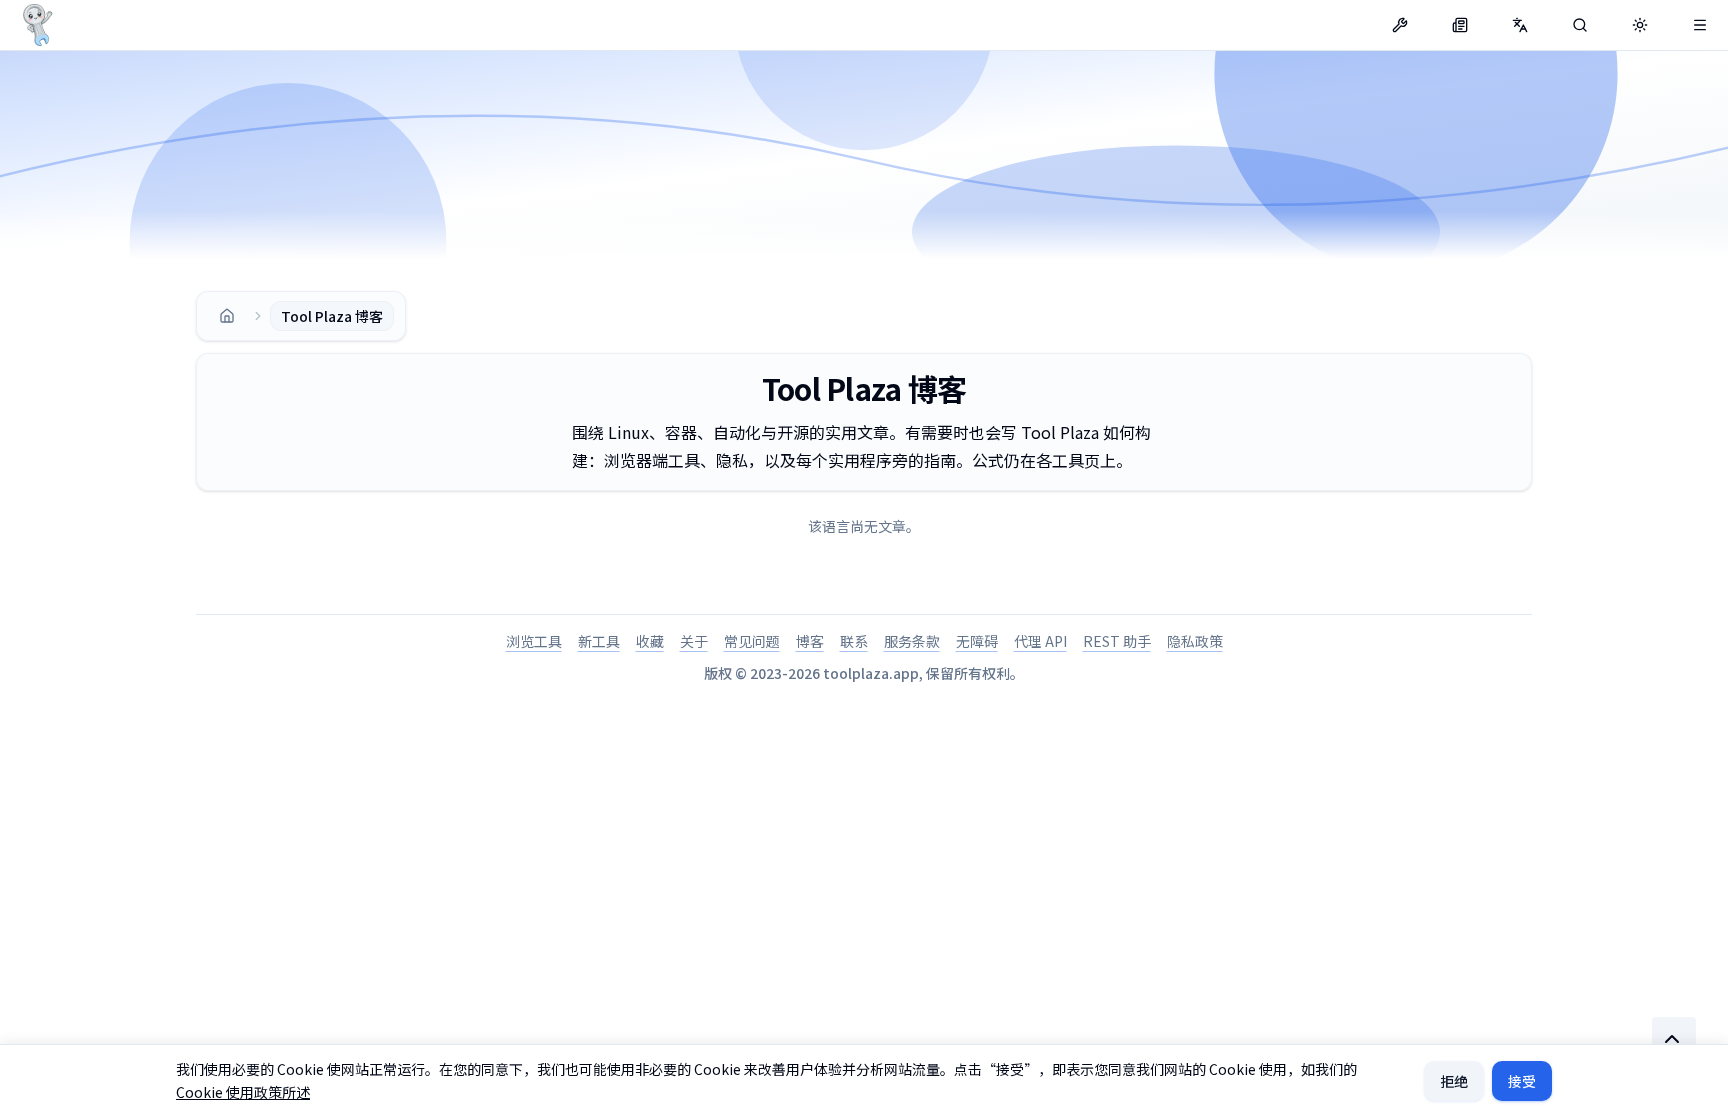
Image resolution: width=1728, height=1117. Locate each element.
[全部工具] (1400, 25)
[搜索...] (1580, 25)
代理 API (1040, 641)
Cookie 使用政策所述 (243, 1092)
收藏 (650, 641)
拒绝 (1454, 1081)
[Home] (227, 316)
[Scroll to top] (1674, 1039)
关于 (694, 641)
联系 (854, 641)
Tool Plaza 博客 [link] (332, 316)
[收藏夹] (1700, 25)
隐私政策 (1195, 641)
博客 (810, 641)
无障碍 (977, 641)
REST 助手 (1117, 641)
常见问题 (752, 641)
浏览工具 (534, 641)
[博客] (1460, 25)
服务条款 (912, 641)
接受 (1522, 1081)
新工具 (599, 641)
